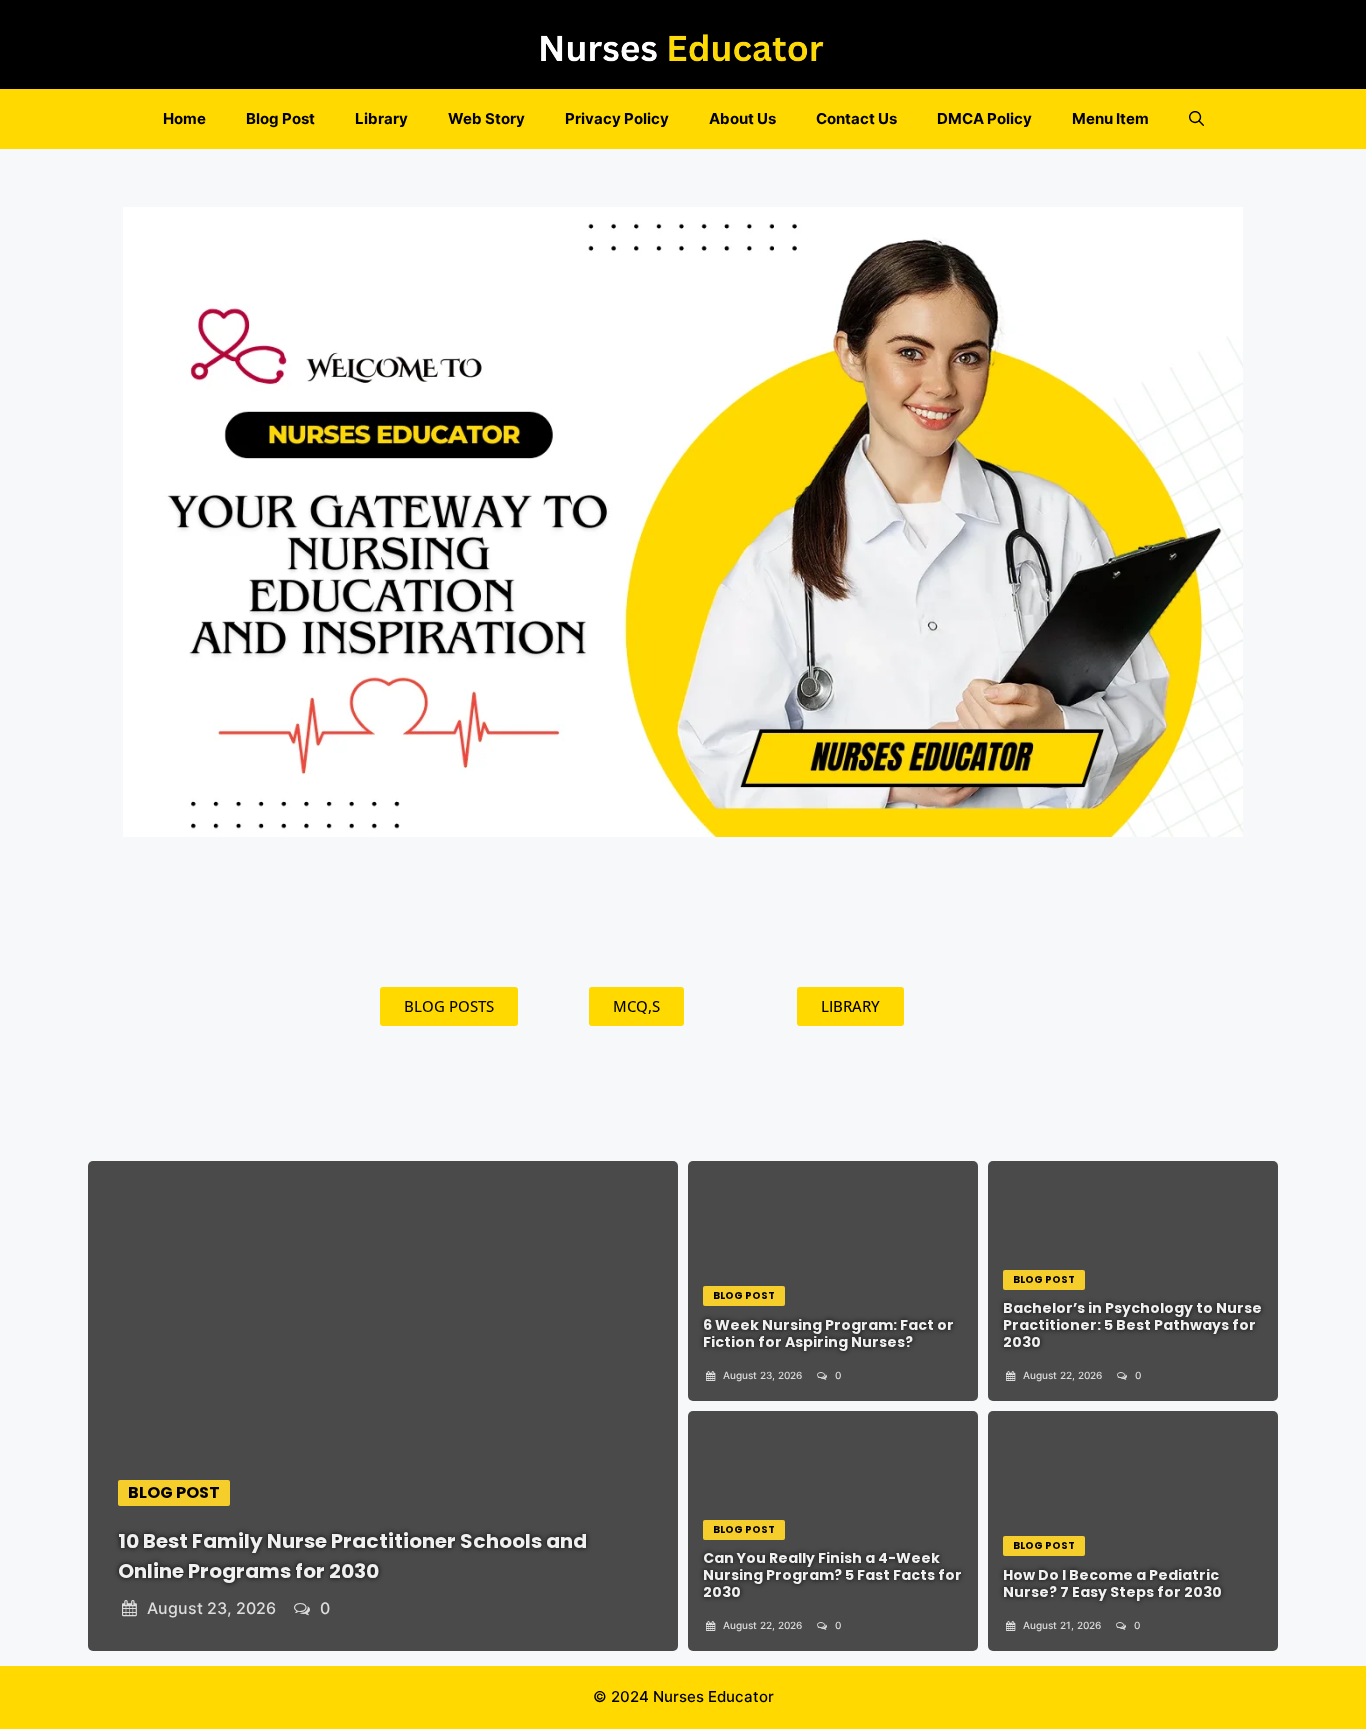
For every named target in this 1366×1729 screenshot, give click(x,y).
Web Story (486, 118)
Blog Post (280, 118)
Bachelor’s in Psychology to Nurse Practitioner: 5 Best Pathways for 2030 (1132, 1325)
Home (184, 118)
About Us (742, 118)
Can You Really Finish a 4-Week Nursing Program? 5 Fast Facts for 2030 (832, 1575)
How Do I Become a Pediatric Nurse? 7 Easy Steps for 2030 (1112, 1583)
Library (381, 118)
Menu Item (1110, 118)
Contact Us (856, 118)
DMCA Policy (984, 118)
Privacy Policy (617, 118)
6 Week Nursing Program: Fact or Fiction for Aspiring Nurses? (828, 1333)
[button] (1196, 119)
